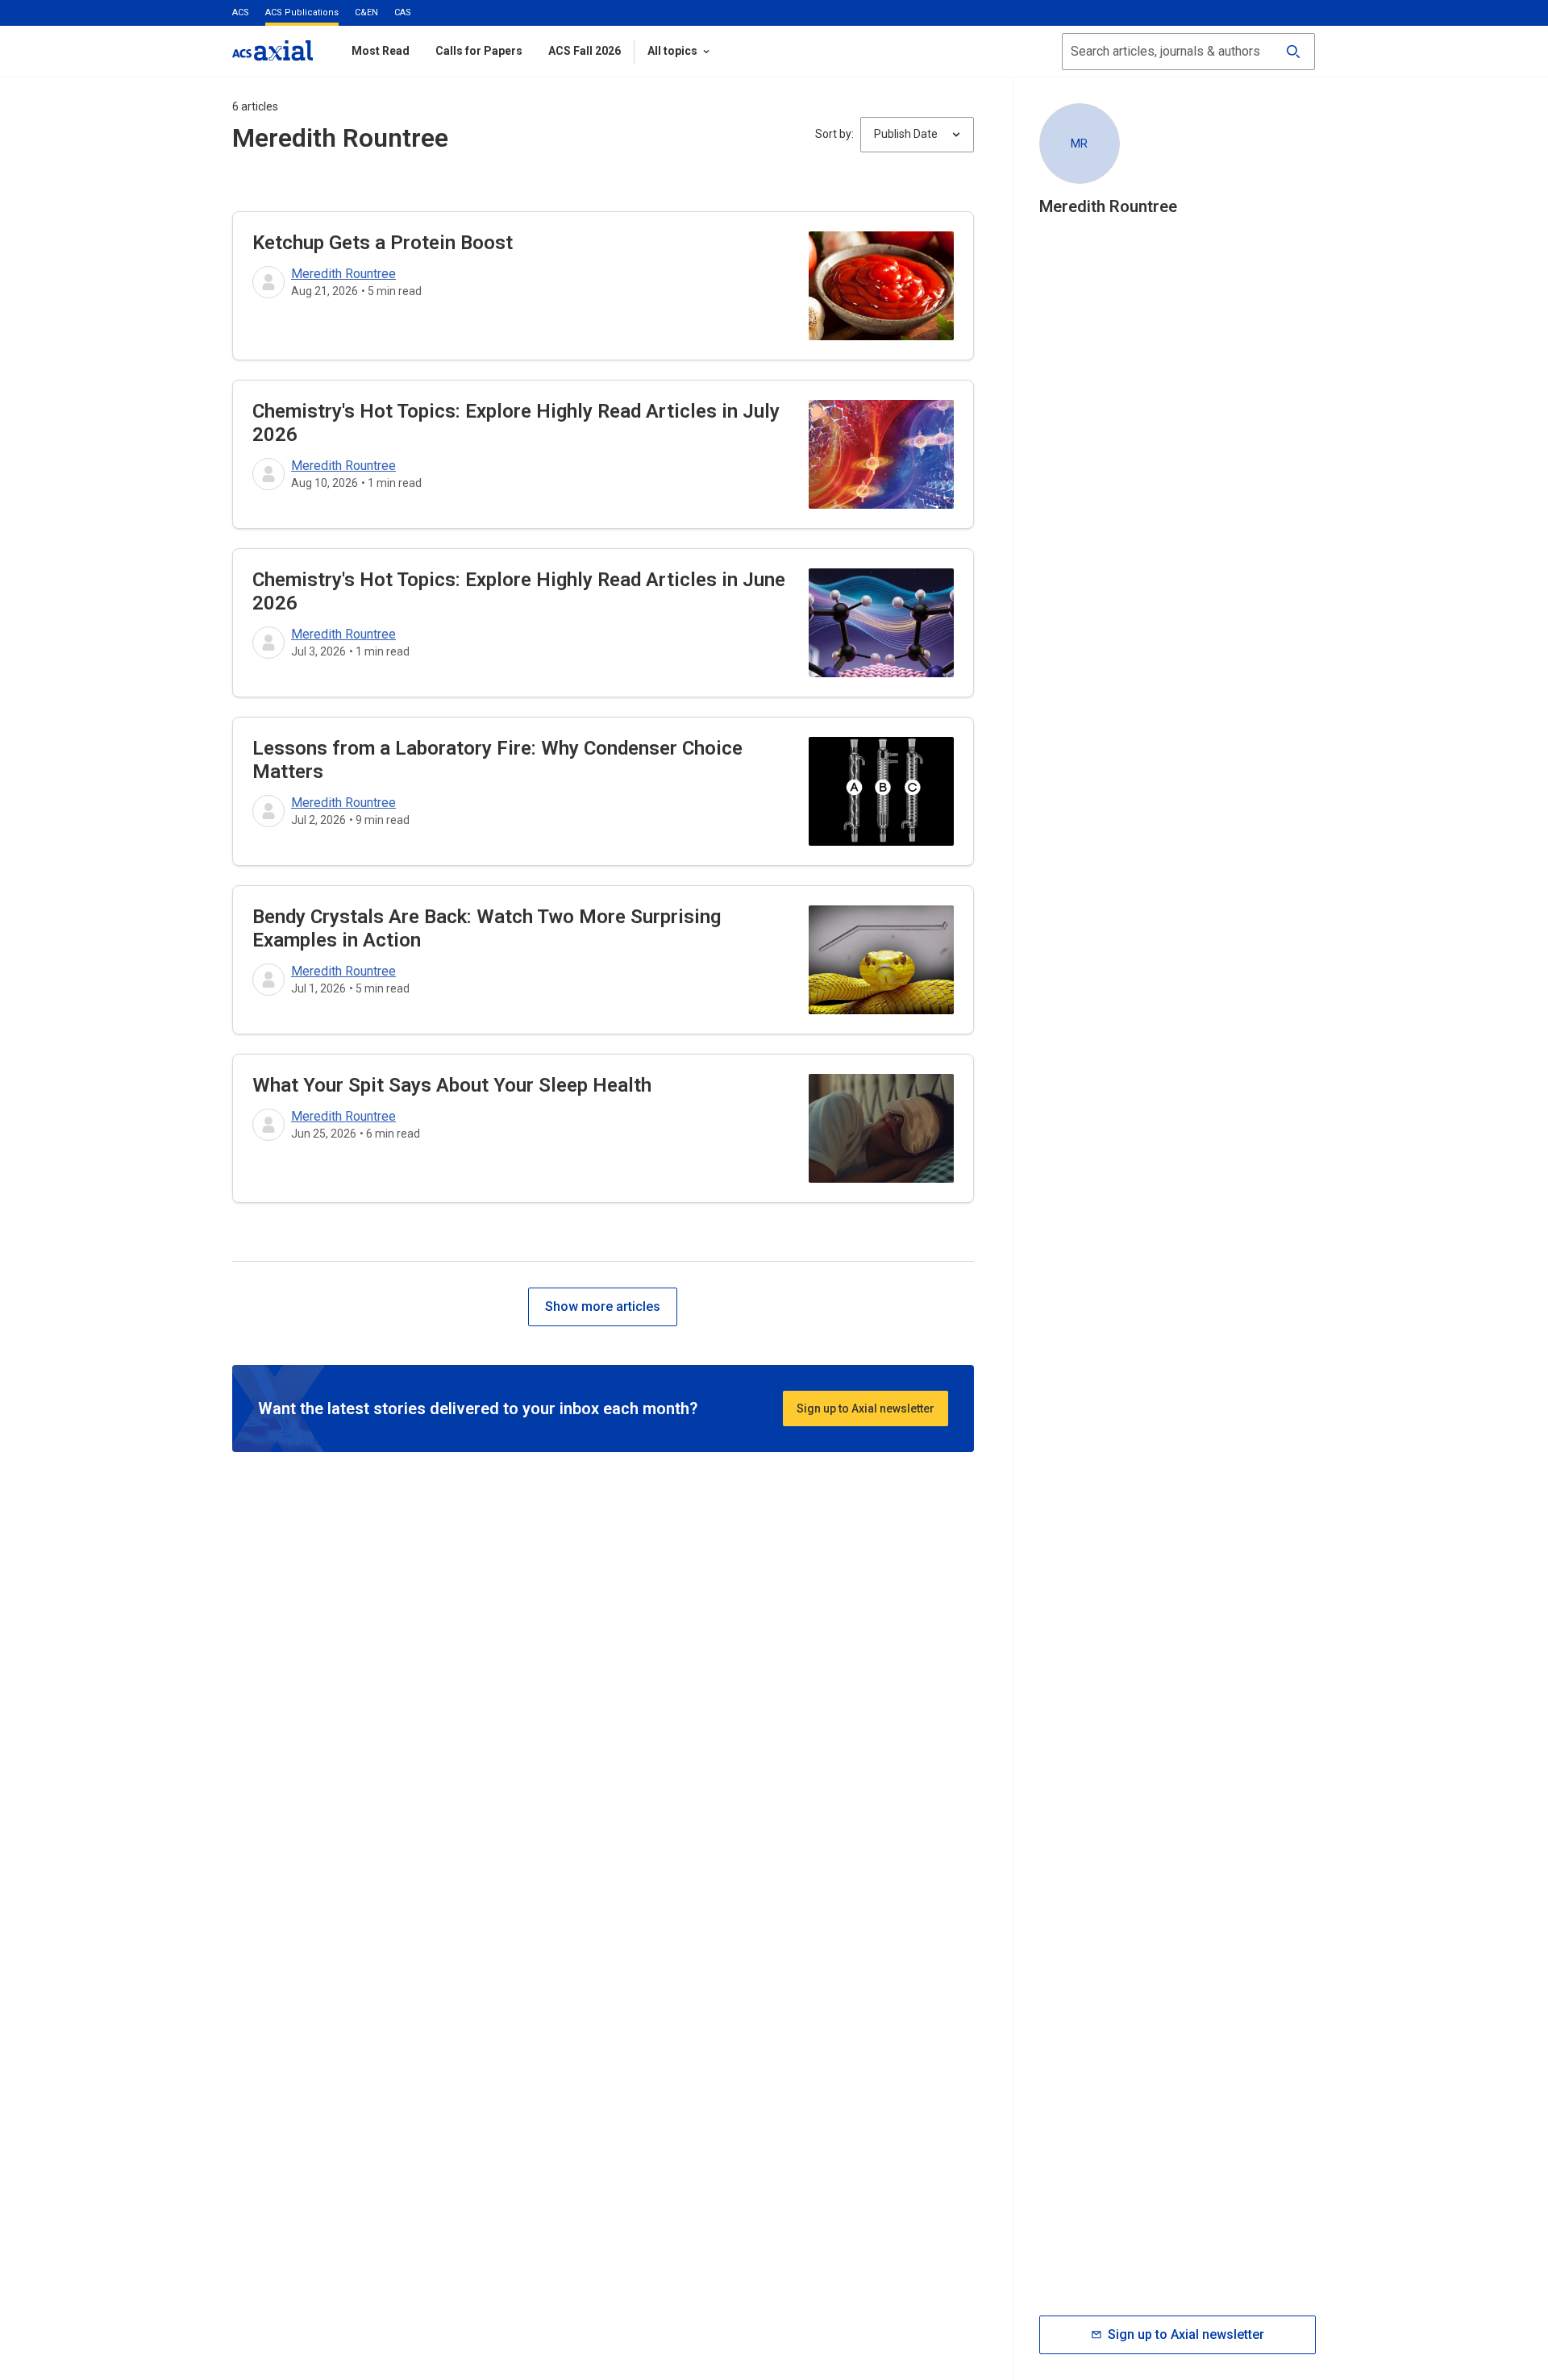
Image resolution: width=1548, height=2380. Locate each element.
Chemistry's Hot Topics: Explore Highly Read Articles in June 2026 (519, 591)
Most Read (381, 51)
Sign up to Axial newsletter (866, 1408)
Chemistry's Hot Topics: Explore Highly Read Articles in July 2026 (516, 423)
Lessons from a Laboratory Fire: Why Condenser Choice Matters (497, 760)
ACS (241, 12)
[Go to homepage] (273, 50)
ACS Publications (302, 12)
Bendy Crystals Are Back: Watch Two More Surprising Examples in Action (487, 928)
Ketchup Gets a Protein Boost (383, 243)
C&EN (366, 12)
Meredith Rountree (343, 274)
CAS (403, 12)
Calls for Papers (479, 51)
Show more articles (603, 1307)
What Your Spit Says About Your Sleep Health (452, 1085)
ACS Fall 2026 (585, 51)
